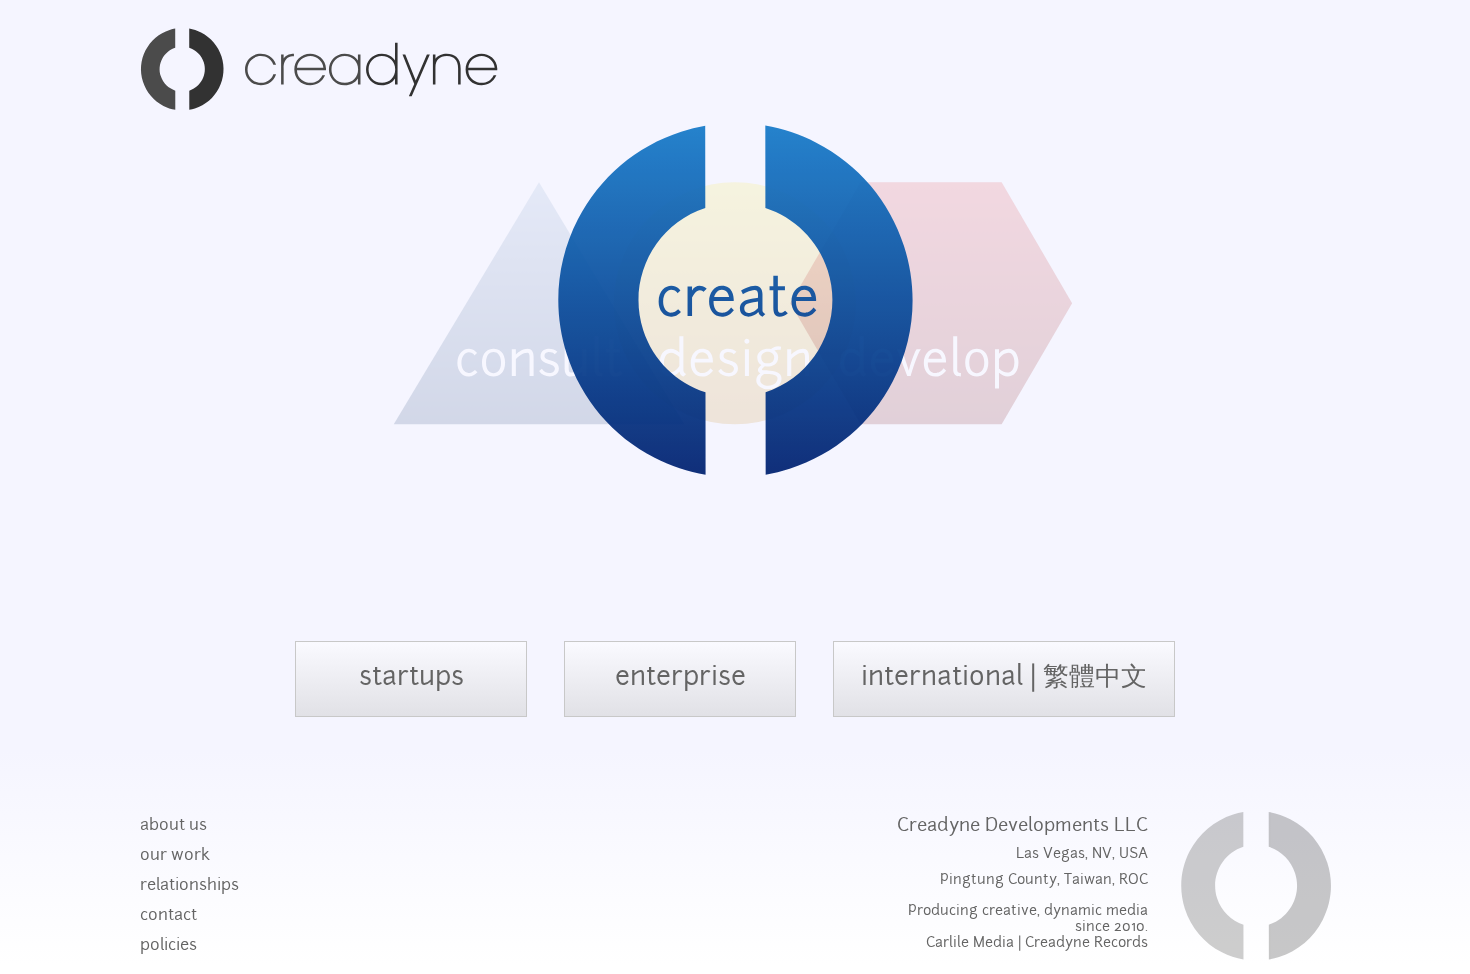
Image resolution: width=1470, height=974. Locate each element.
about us (173, 826)
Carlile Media (970, 943)
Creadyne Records (1086, 943)
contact (168, 916)
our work (175, 856)
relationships (189, 886)
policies (168, 946)
